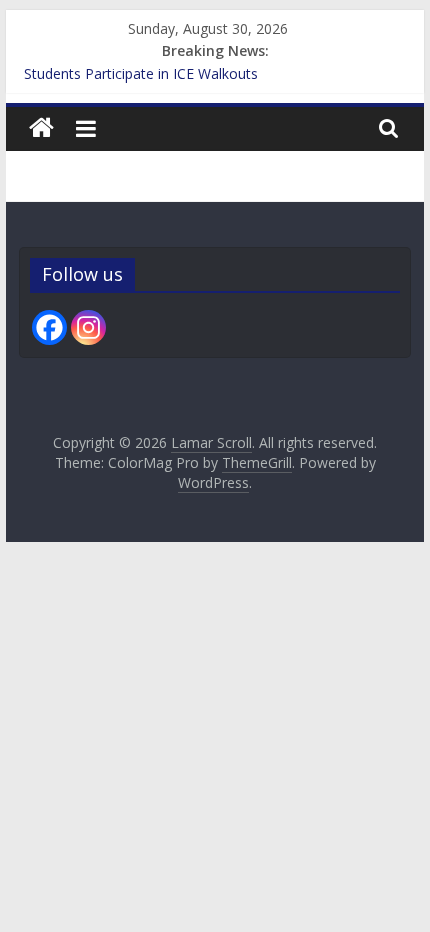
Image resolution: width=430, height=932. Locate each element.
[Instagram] (88, 327)
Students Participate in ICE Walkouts (141, 73)
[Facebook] (49, 327)
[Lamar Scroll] (41, 128)
